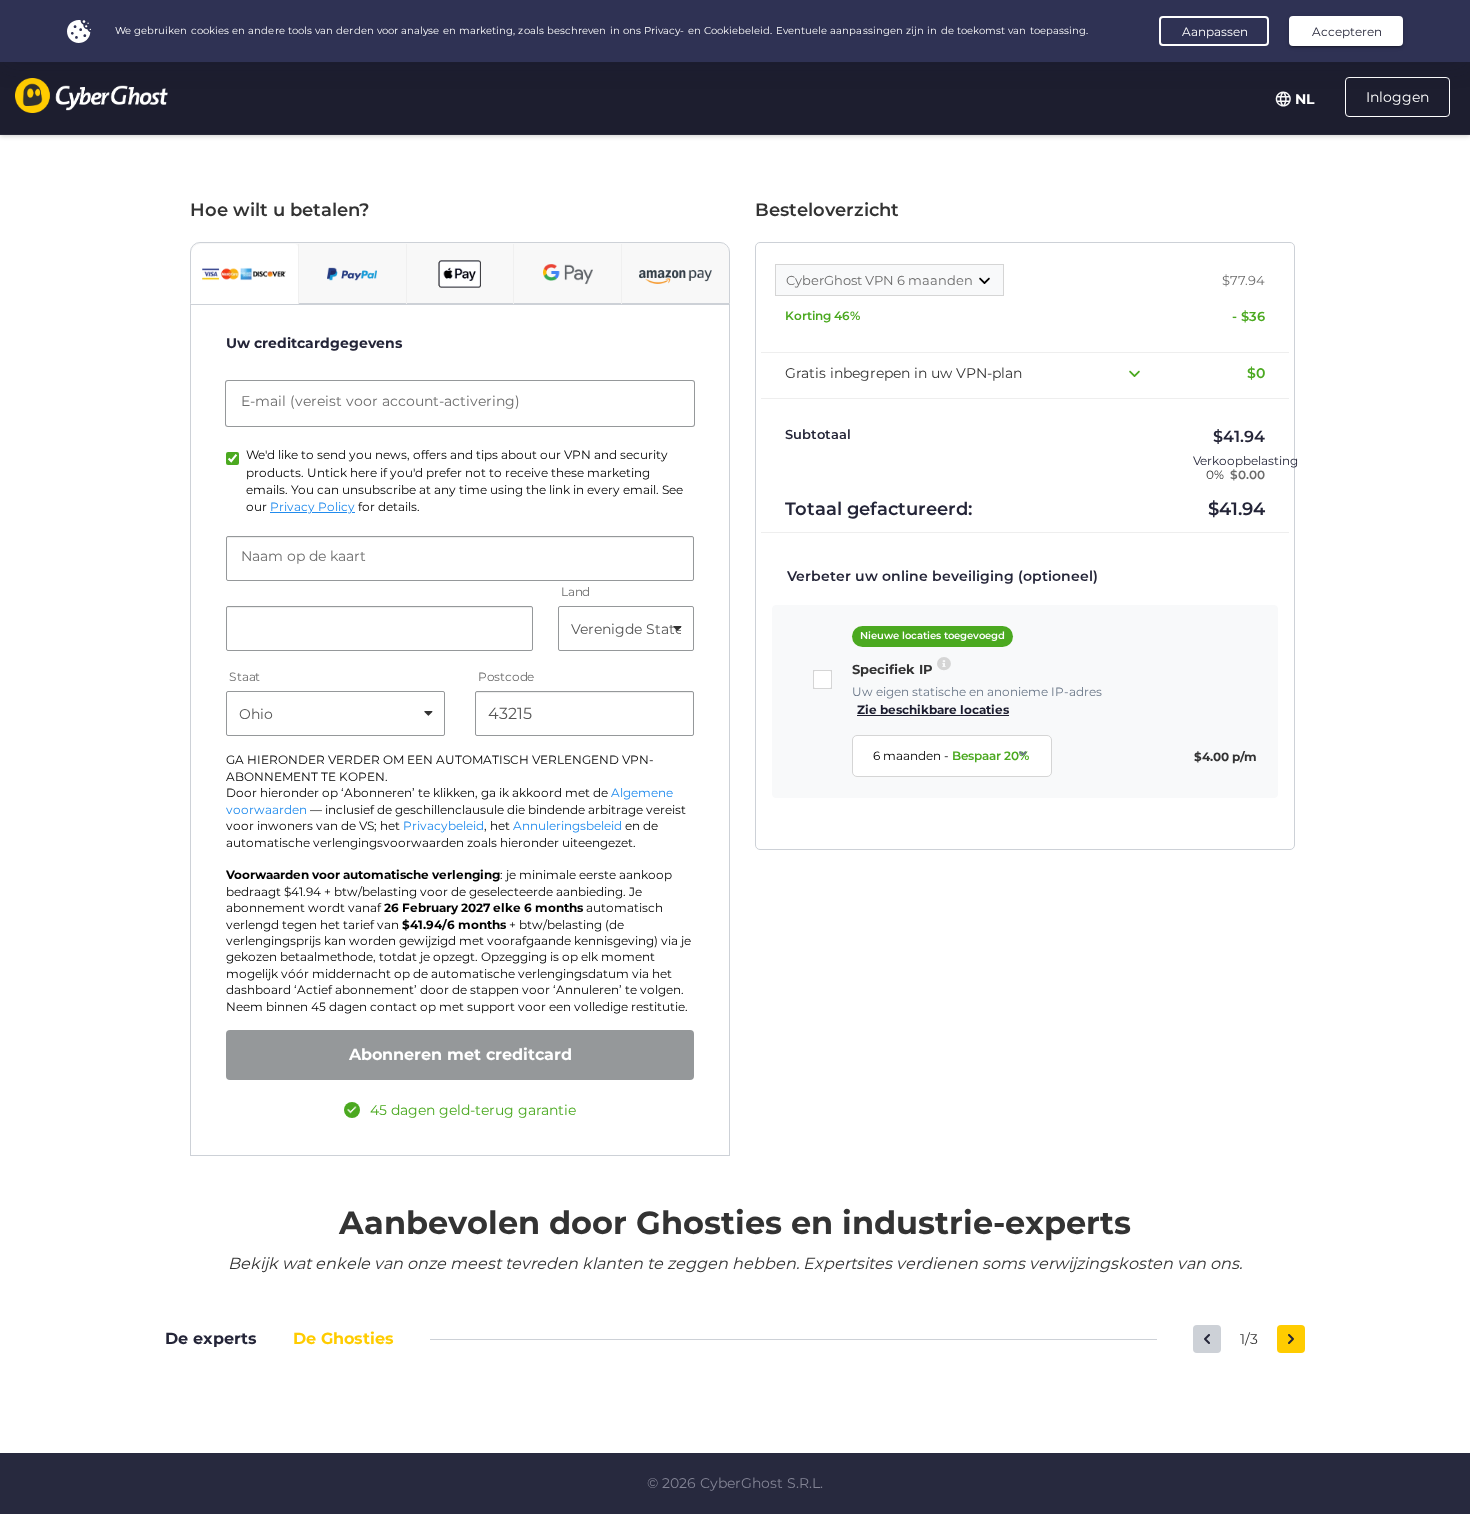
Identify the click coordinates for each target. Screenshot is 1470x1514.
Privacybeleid (443, 826)
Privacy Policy (312, 507)
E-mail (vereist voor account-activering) (380, 401)
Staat (244, 677)
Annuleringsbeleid (567, 826)
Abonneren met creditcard (460, 1054)
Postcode (506, 677)
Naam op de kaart (303, 556)
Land (575, 592)
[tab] (244, 274)
